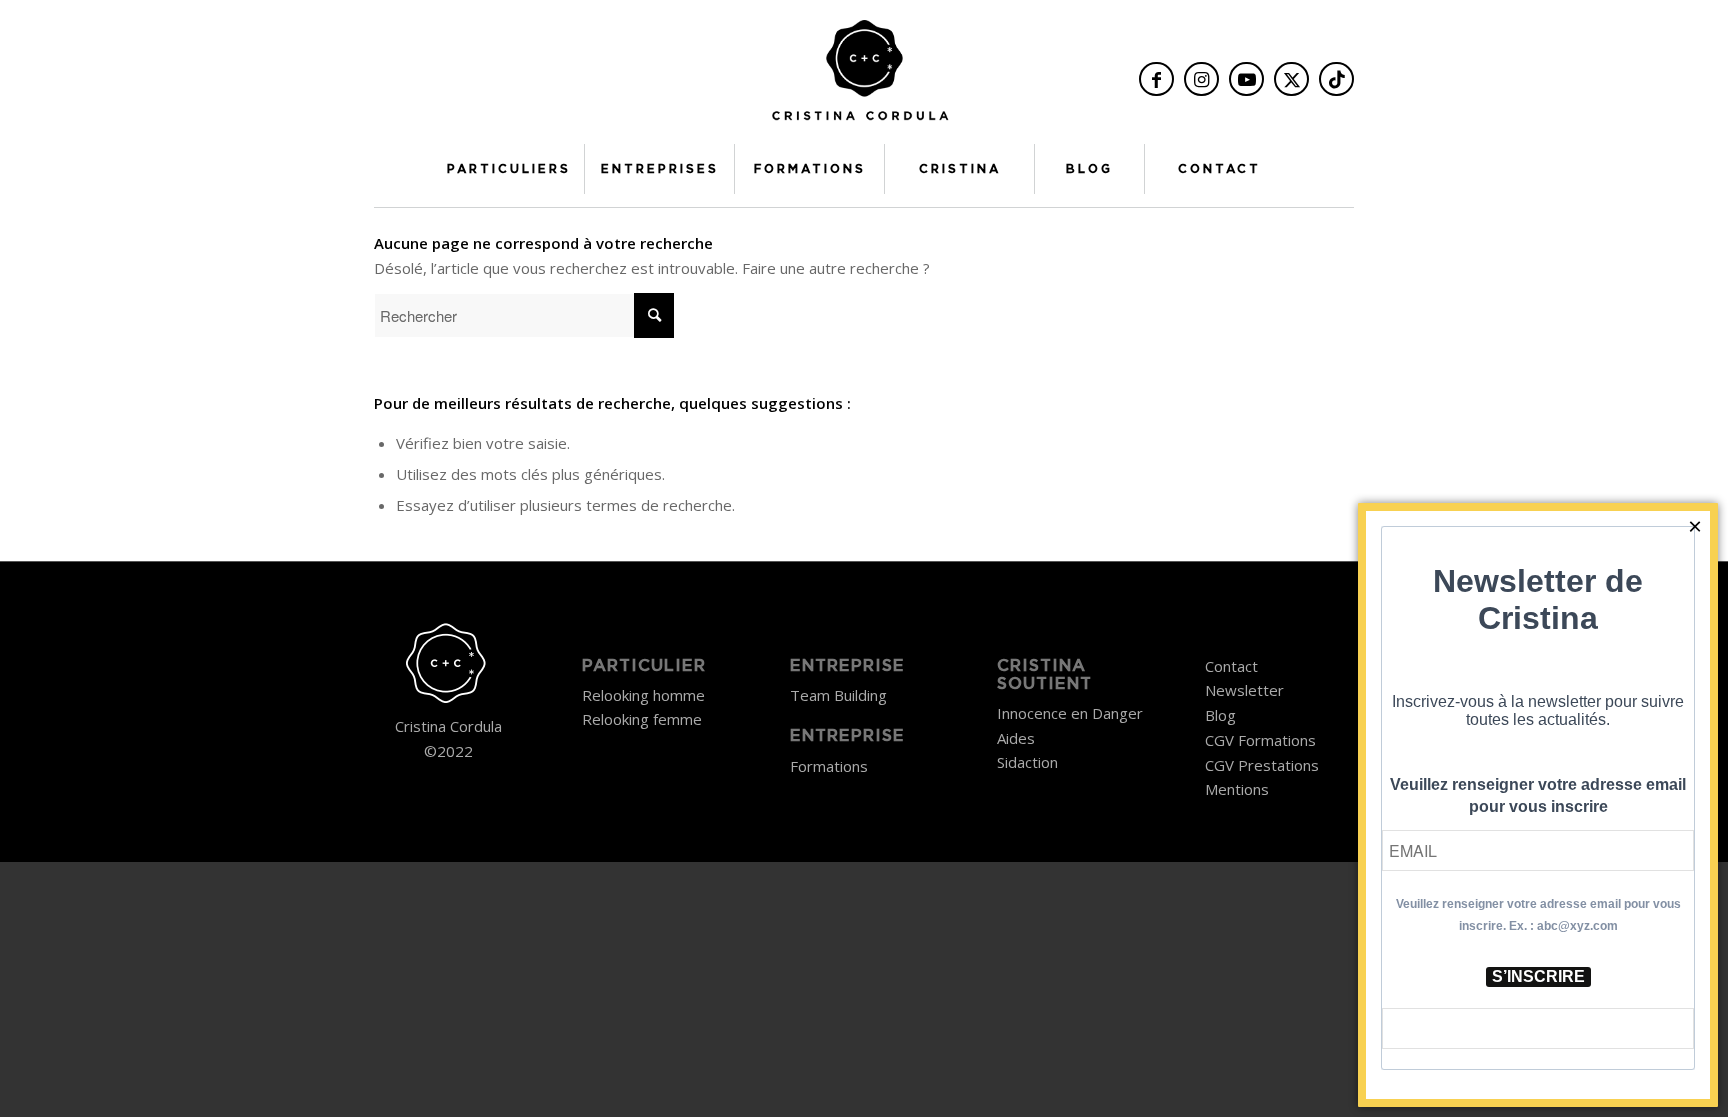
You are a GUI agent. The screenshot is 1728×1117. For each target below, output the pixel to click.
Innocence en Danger (1070, 713)
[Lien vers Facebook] (1156, 79)
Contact (1231, 666)
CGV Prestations (1262, 765)
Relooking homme (643, 695)
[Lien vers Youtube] (1246, 79)
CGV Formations (1260, 740)
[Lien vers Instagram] (1201, 79)
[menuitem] (509, 169)
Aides (1016, 738)
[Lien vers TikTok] (1336, 79)
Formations (829, 766)
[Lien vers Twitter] (1291, 79)
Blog (1220, 715)
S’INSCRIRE (1538, 976)
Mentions (1237, 789)
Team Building (838, 695)
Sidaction (1027, 762)
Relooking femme (642, 719)
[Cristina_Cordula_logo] (864, 77)
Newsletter (1244, 690)
